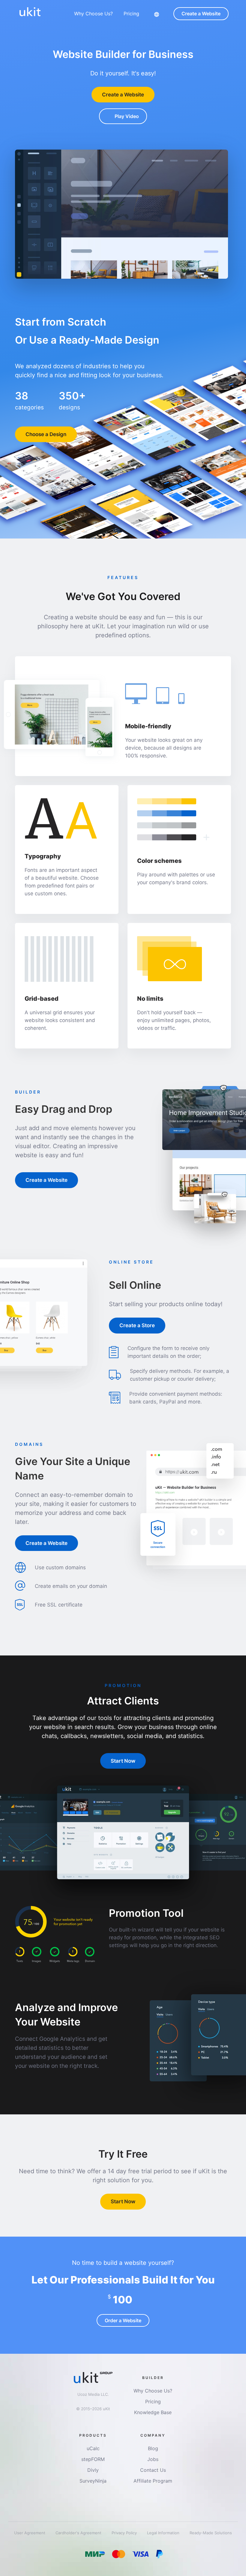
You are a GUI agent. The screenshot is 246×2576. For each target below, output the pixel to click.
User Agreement (30, 2533)
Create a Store (137, 1325)
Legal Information (164, 2533)
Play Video (127, 116)
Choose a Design (46, 434)
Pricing (131, 14)
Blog (153, 2448)
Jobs (153, 2459)
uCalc (93, 2448)
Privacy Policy (125, 2533)
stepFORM (93, 2459)
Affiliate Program (153, 2481)
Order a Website (123, 2320)
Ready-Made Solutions (211, 2533)
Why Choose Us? (93, 14)
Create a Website (201, 14)
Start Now (123, 1761)
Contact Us (153, 2470)
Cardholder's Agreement (79, 2533)
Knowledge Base (153, 2412)
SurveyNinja (93, 2481)
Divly (93, 2470)
